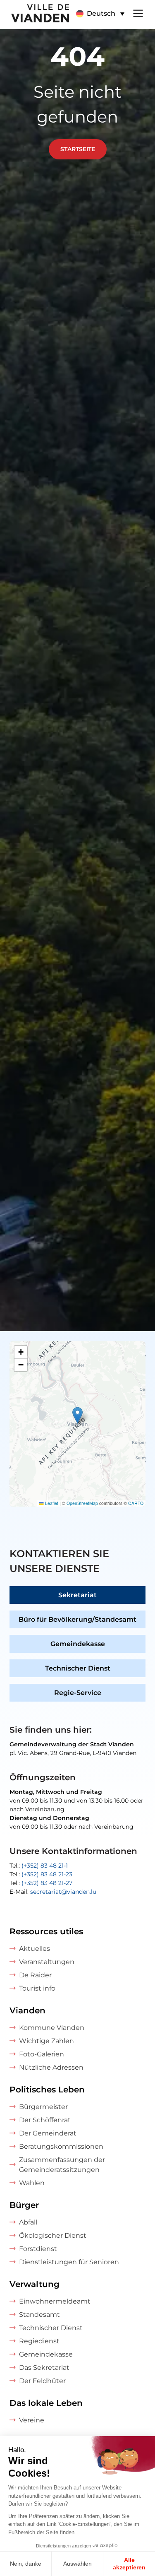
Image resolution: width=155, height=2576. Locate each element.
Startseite (78, 149)
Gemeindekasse (78, 1644)
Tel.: (39, 1866)
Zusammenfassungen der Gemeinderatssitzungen (62, 2165)
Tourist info (37, 1988)
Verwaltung (35, 2284)
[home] (35, 14)
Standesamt (39, 2315)
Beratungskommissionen (61, 2146)
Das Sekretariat (44, 2368)
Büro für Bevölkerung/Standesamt (77, 1619)
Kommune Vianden (52, 2028)
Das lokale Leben (46, 2403)
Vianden (27, 2010)
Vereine (32, 2420)
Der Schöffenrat (45, 2120)
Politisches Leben (47, 2090)
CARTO (136, 1503)
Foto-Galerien (42, 2054)
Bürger (24, 2205)
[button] (100, 14)
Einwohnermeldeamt (55, 2301)
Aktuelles (35, 1949)
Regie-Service (78, 1693)
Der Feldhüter (42, 2381)
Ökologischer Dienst (53, 2235)
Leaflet (51, 1503)
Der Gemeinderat (48, 2133)
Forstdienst (38, 2249)
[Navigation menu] (138, 12)
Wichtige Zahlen (46, 2041)
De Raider (35, 1975)
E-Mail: (53, 1892)
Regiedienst (39, 2341)
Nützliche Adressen (51, 2067)
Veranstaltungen (47, 1962)
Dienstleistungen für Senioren (69, 2262)
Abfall (28, 2222)
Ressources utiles (46, 1931)
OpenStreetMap (82, 1503)
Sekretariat (77, 1595)
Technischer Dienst (78, 1668)
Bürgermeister (43, 2107)
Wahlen (32, 2183)
